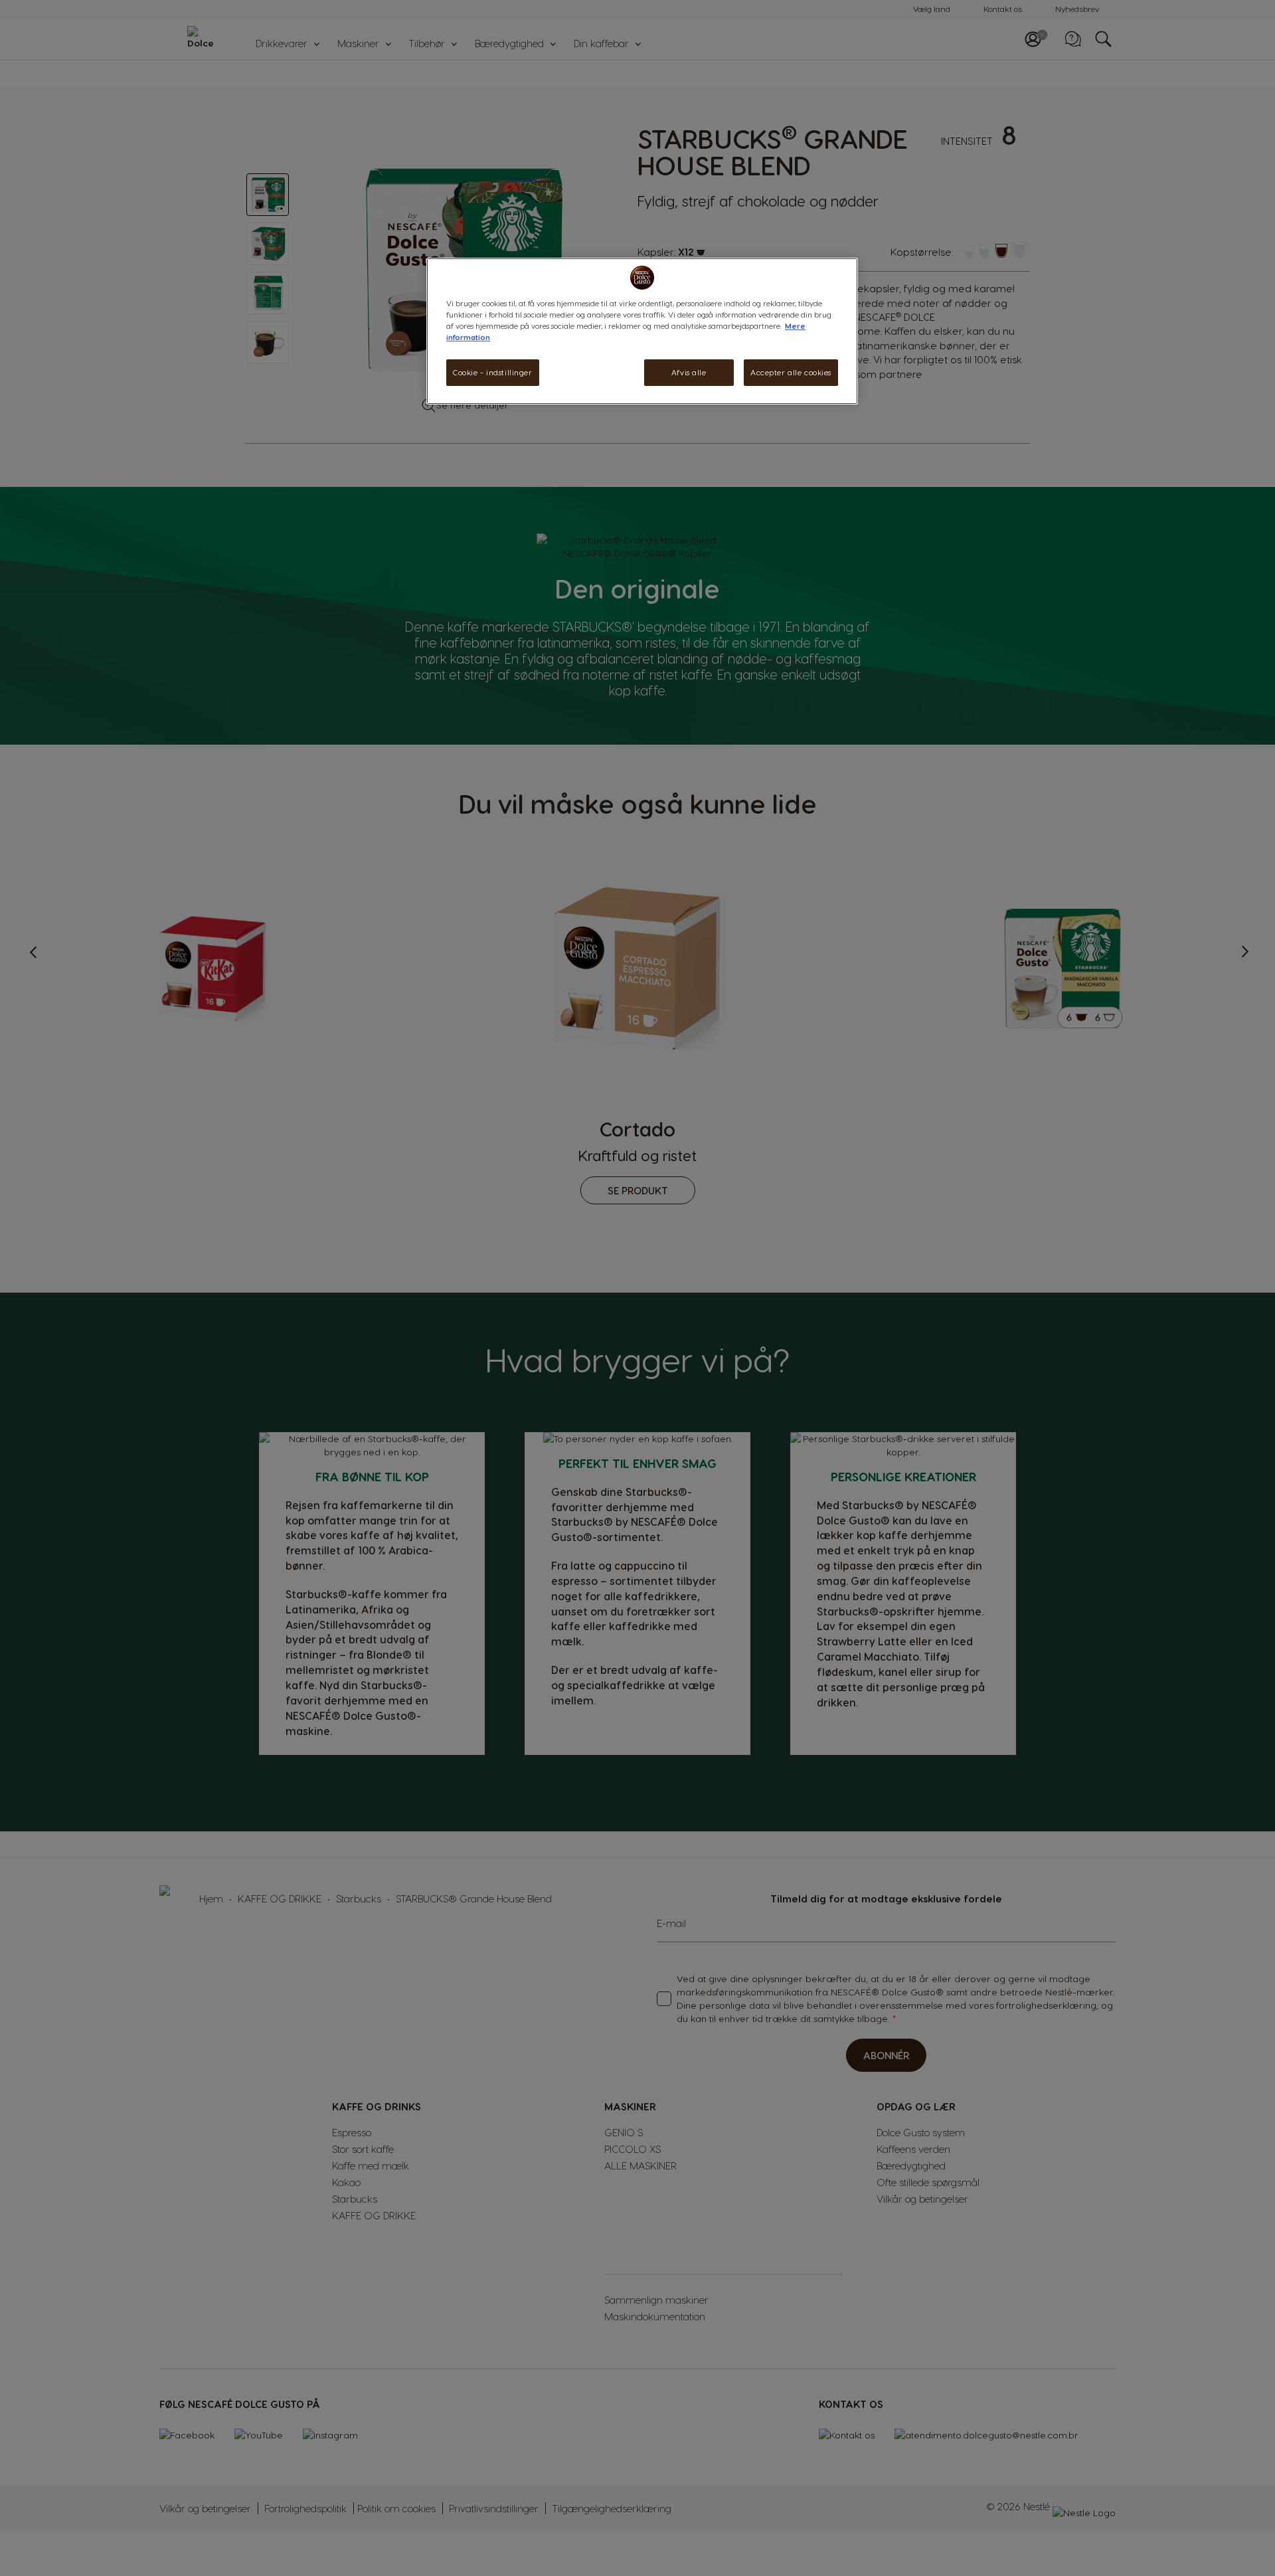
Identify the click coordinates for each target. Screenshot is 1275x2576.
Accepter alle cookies (791, 372)
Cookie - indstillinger (493, 372)
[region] (642, 331)
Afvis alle (689, 372)
